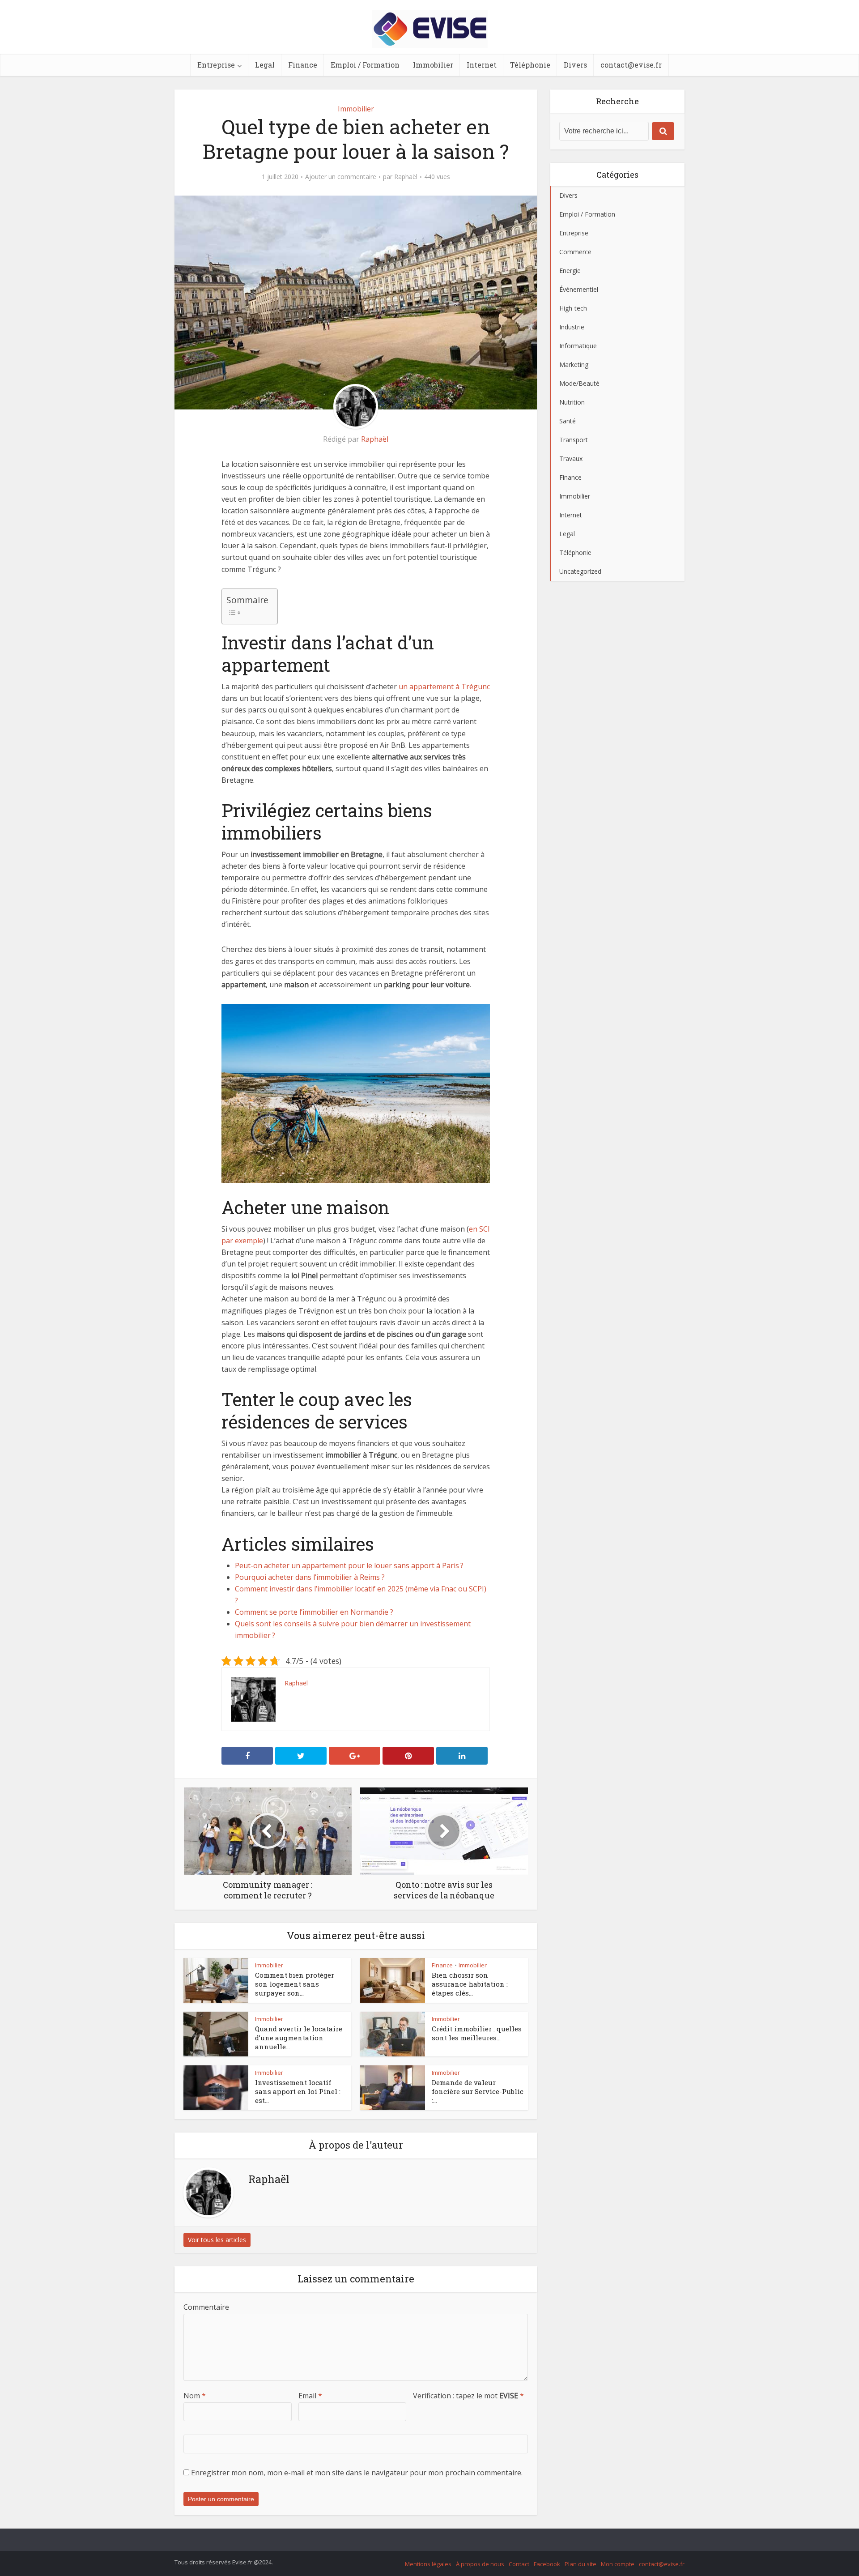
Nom (195, 2396)
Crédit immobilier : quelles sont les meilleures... (477, 2033)
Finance (303, 65)
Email (310, 2396)
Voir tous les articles (217, 2240)
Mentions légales (428, 2564)
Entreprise (216, 65)
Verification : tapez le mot (468, 2396)
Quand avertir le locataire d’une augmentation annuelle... (299, 2038)
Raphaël (406, 177)
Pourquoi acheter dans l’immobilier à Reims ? (310, 1577)
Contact (519, 2564)
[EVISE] (430, 27)
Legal (265, 65)
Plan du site (580, 2564)
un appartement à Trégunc (444, 687)
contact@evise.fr (631, 65)
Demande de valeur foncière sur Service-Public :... (478, 2092)
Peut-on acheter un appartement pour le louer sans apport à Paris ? (349, 1565)
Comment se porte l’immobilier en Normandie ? (314, 1612)
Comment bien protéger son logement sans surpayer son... (295, 1984)
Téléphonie (530, 65)
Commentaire (206, 2307)
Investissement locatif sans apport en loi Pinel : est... (298, 2092)
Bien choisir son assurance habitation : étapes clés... (470, 1984)
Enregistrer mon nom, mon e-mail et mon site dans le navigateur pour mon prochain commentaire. (357, 2473)
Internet (482, 65)
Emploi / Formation (365, 65)
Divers (575, 65)
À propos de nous (480, 2564)
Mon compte (618, 2564)
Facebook (547, 2564)
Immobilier (433, 65)
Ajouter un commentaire (341, 177)
